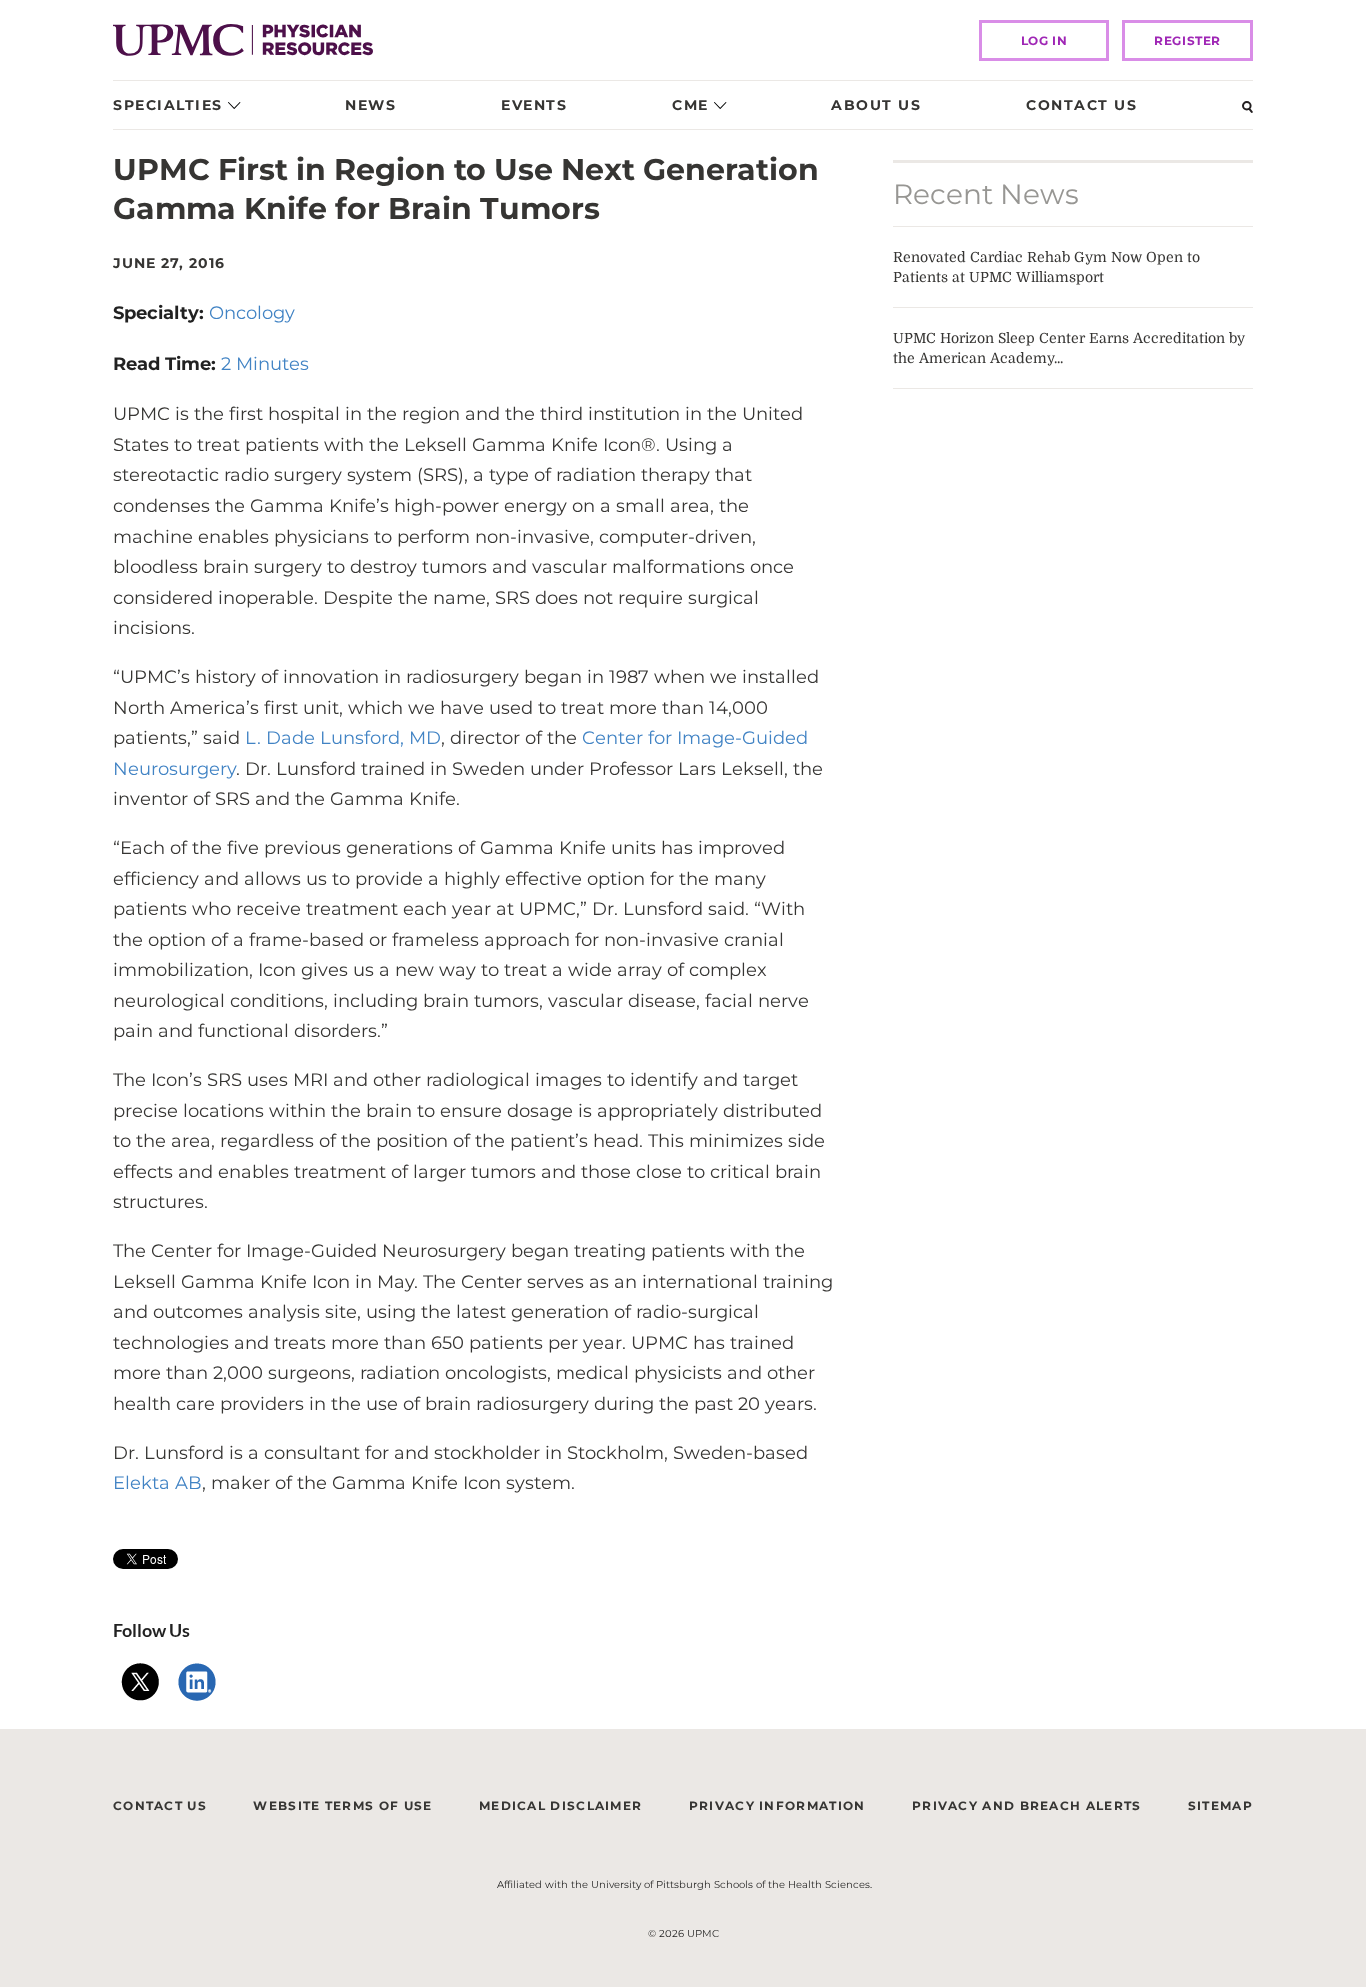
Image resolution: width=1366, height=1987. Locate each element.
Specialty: (161, 313)
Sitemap (1220, 1805)
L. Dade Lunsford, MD (340, 738)
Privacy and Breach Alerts (1027, 1805)
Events (534, 105)
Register (1187, 40)
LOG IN (1044, 40)
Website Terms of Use (342, 1805)
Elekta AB (157, 1483)
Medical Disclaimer (560, 1805)
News (370, 105)
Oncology (252, 313)
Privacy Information (777, 1805)
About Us (876, 105)
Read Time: (167, 364)
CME (690, 105)
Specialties (168, 105)
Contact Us (1081, 105)
